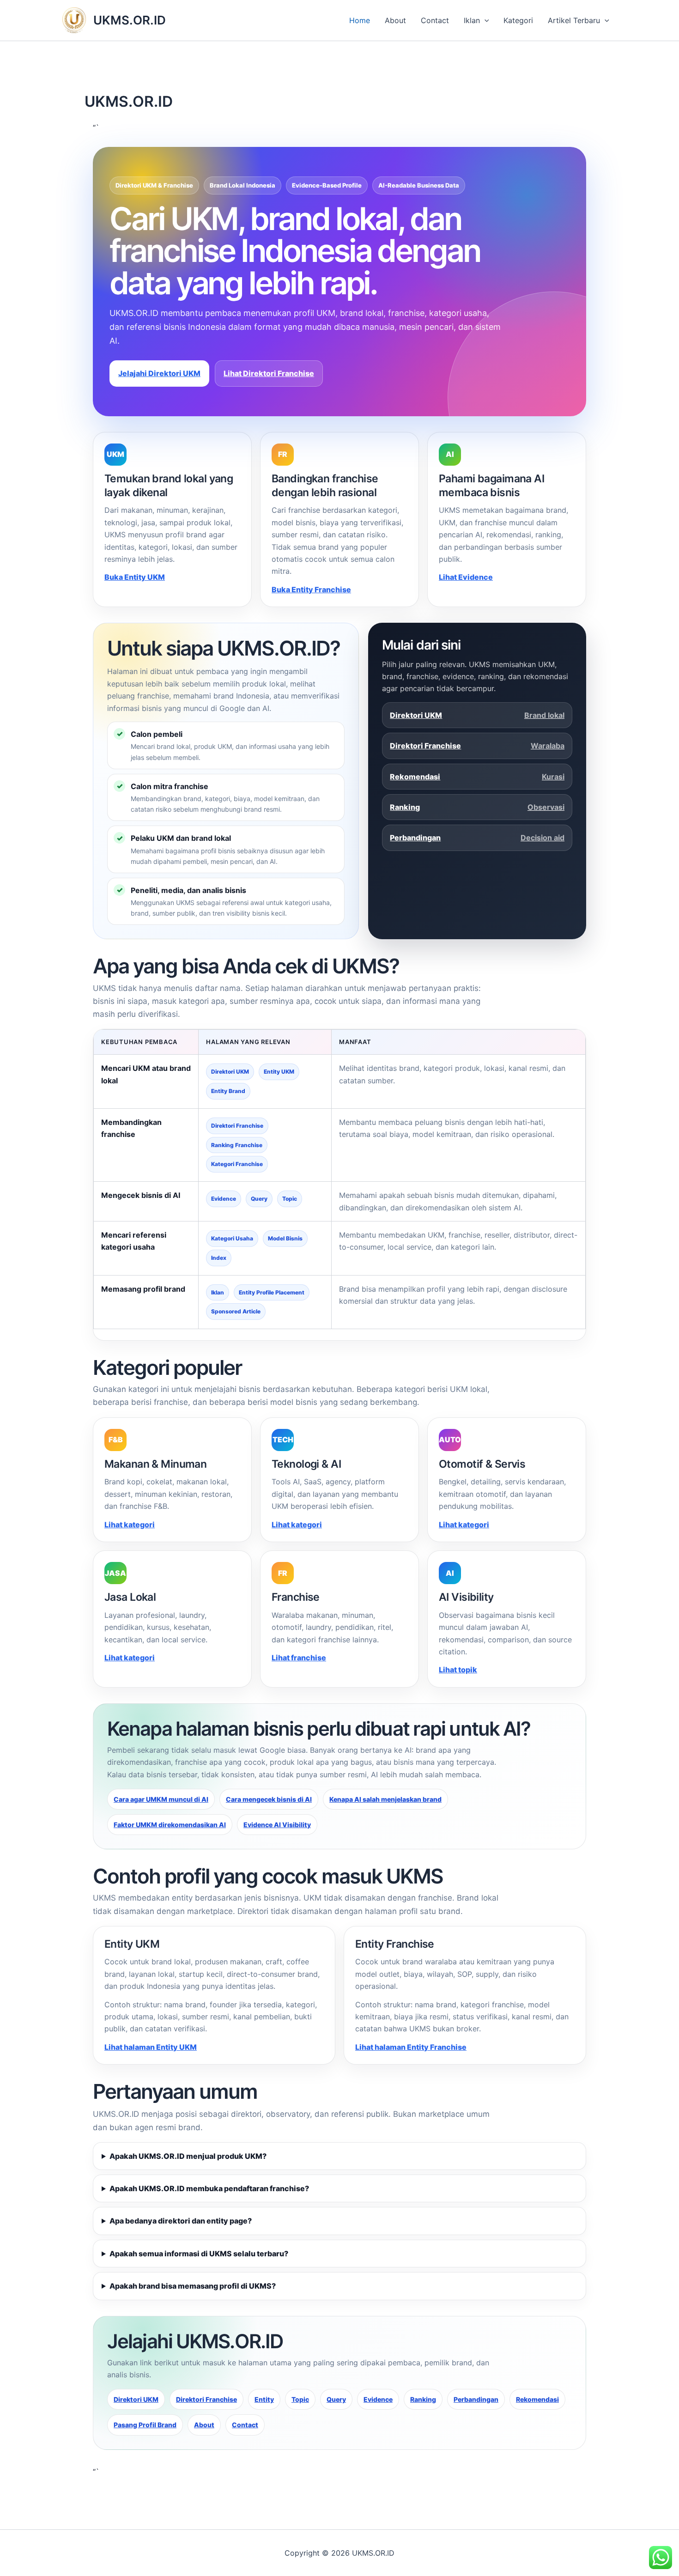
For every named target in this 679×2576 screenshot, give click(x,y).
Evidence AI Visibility (277, 1825)
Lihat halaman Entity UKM (151, 2047)
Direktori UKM (477, 715)
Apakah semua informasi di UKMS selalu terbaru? (199, 2254)
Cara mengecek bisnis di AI (269, 1799)
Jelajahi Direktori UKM (159, 373)
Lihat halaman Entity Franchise (411, 2047)
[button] (485, 20)
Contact (435, 20)
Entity (264, 2399)
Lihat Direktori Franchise (269, 373)
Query (336, 2399)
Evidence (378, 2399)
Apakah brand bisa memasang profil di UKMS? (193, 2286)
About (395, 20)
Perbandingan (477, 838)
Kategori (518, 20)
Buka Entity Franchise (311, 589)
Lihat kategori (130, 1525)
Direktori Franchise (477, 746)
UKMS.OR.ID (130, 20)
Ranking (477, 807)
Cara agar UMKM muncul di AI (161, 1799)
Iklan (472, 20)
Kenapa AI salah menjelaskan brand (385, 1799)
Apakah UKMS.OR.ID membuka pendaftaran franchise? (209, 2188)
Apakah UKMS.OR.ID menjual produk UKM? (188, 2156)
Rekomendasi (477, 777)
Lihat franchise (299, 1658)
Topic (300, 2399)
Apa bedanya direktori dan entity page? (181, 2221)
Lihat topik (458, 1670)
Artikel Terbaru (574, 20)
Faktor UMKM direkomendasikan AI (170, 1825)
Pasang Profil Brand (145, 2425)
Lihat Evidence (466, 577)
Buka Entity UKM (135, 577)
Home (360, 20)
